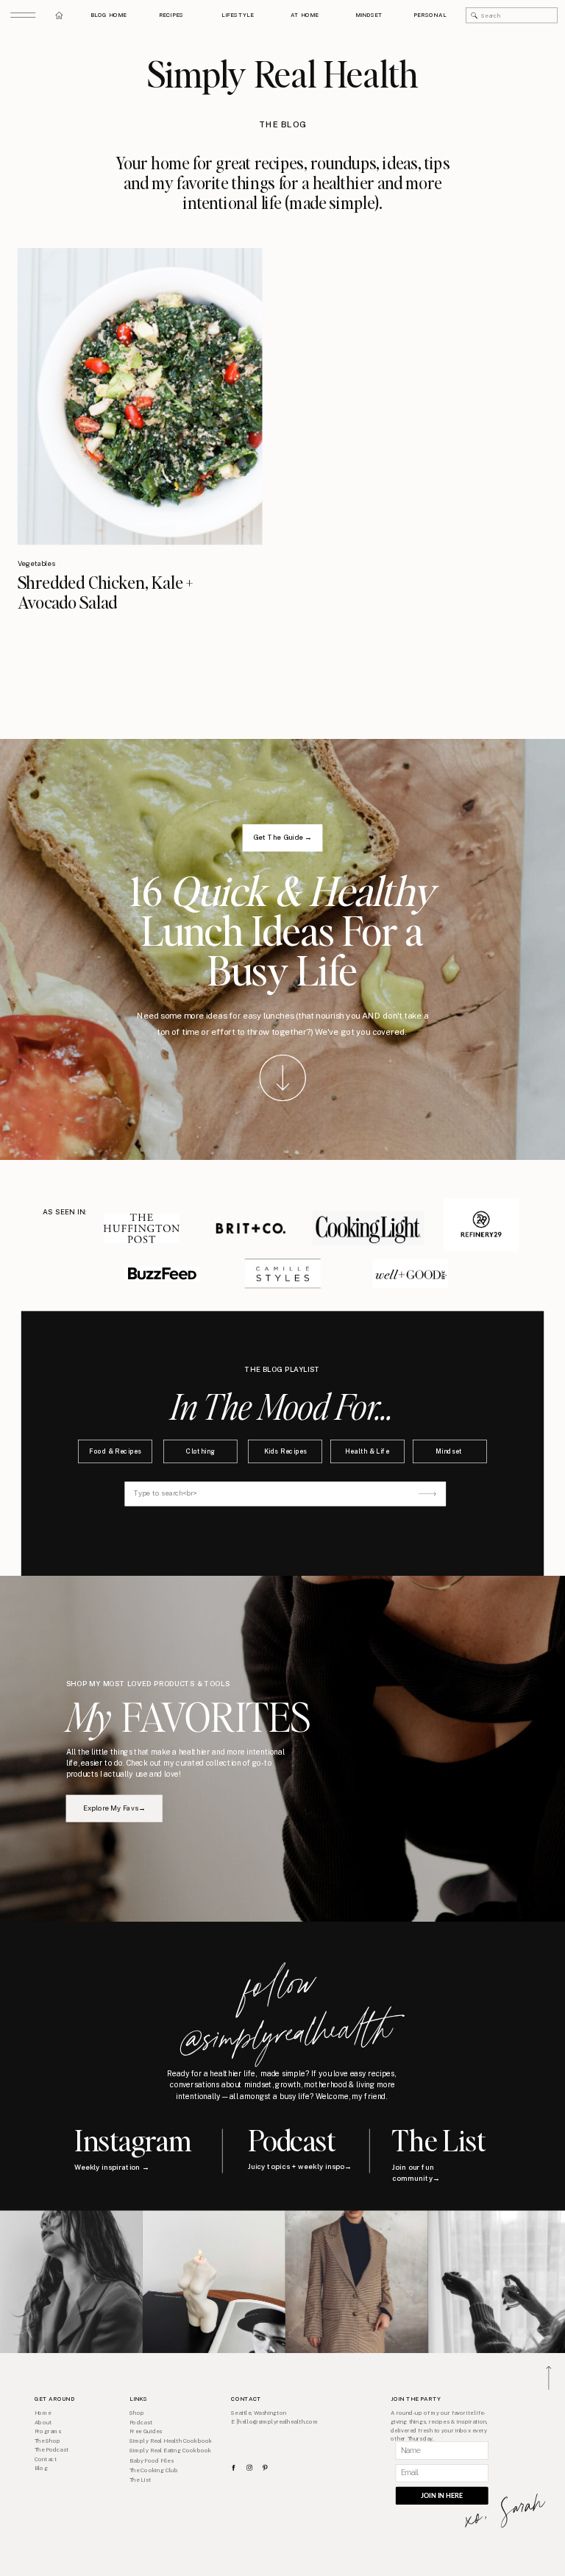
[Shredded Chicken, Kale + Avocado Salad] (140, 396)
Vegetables (36, 563)
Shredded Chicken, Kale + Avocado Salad (106, 592)
